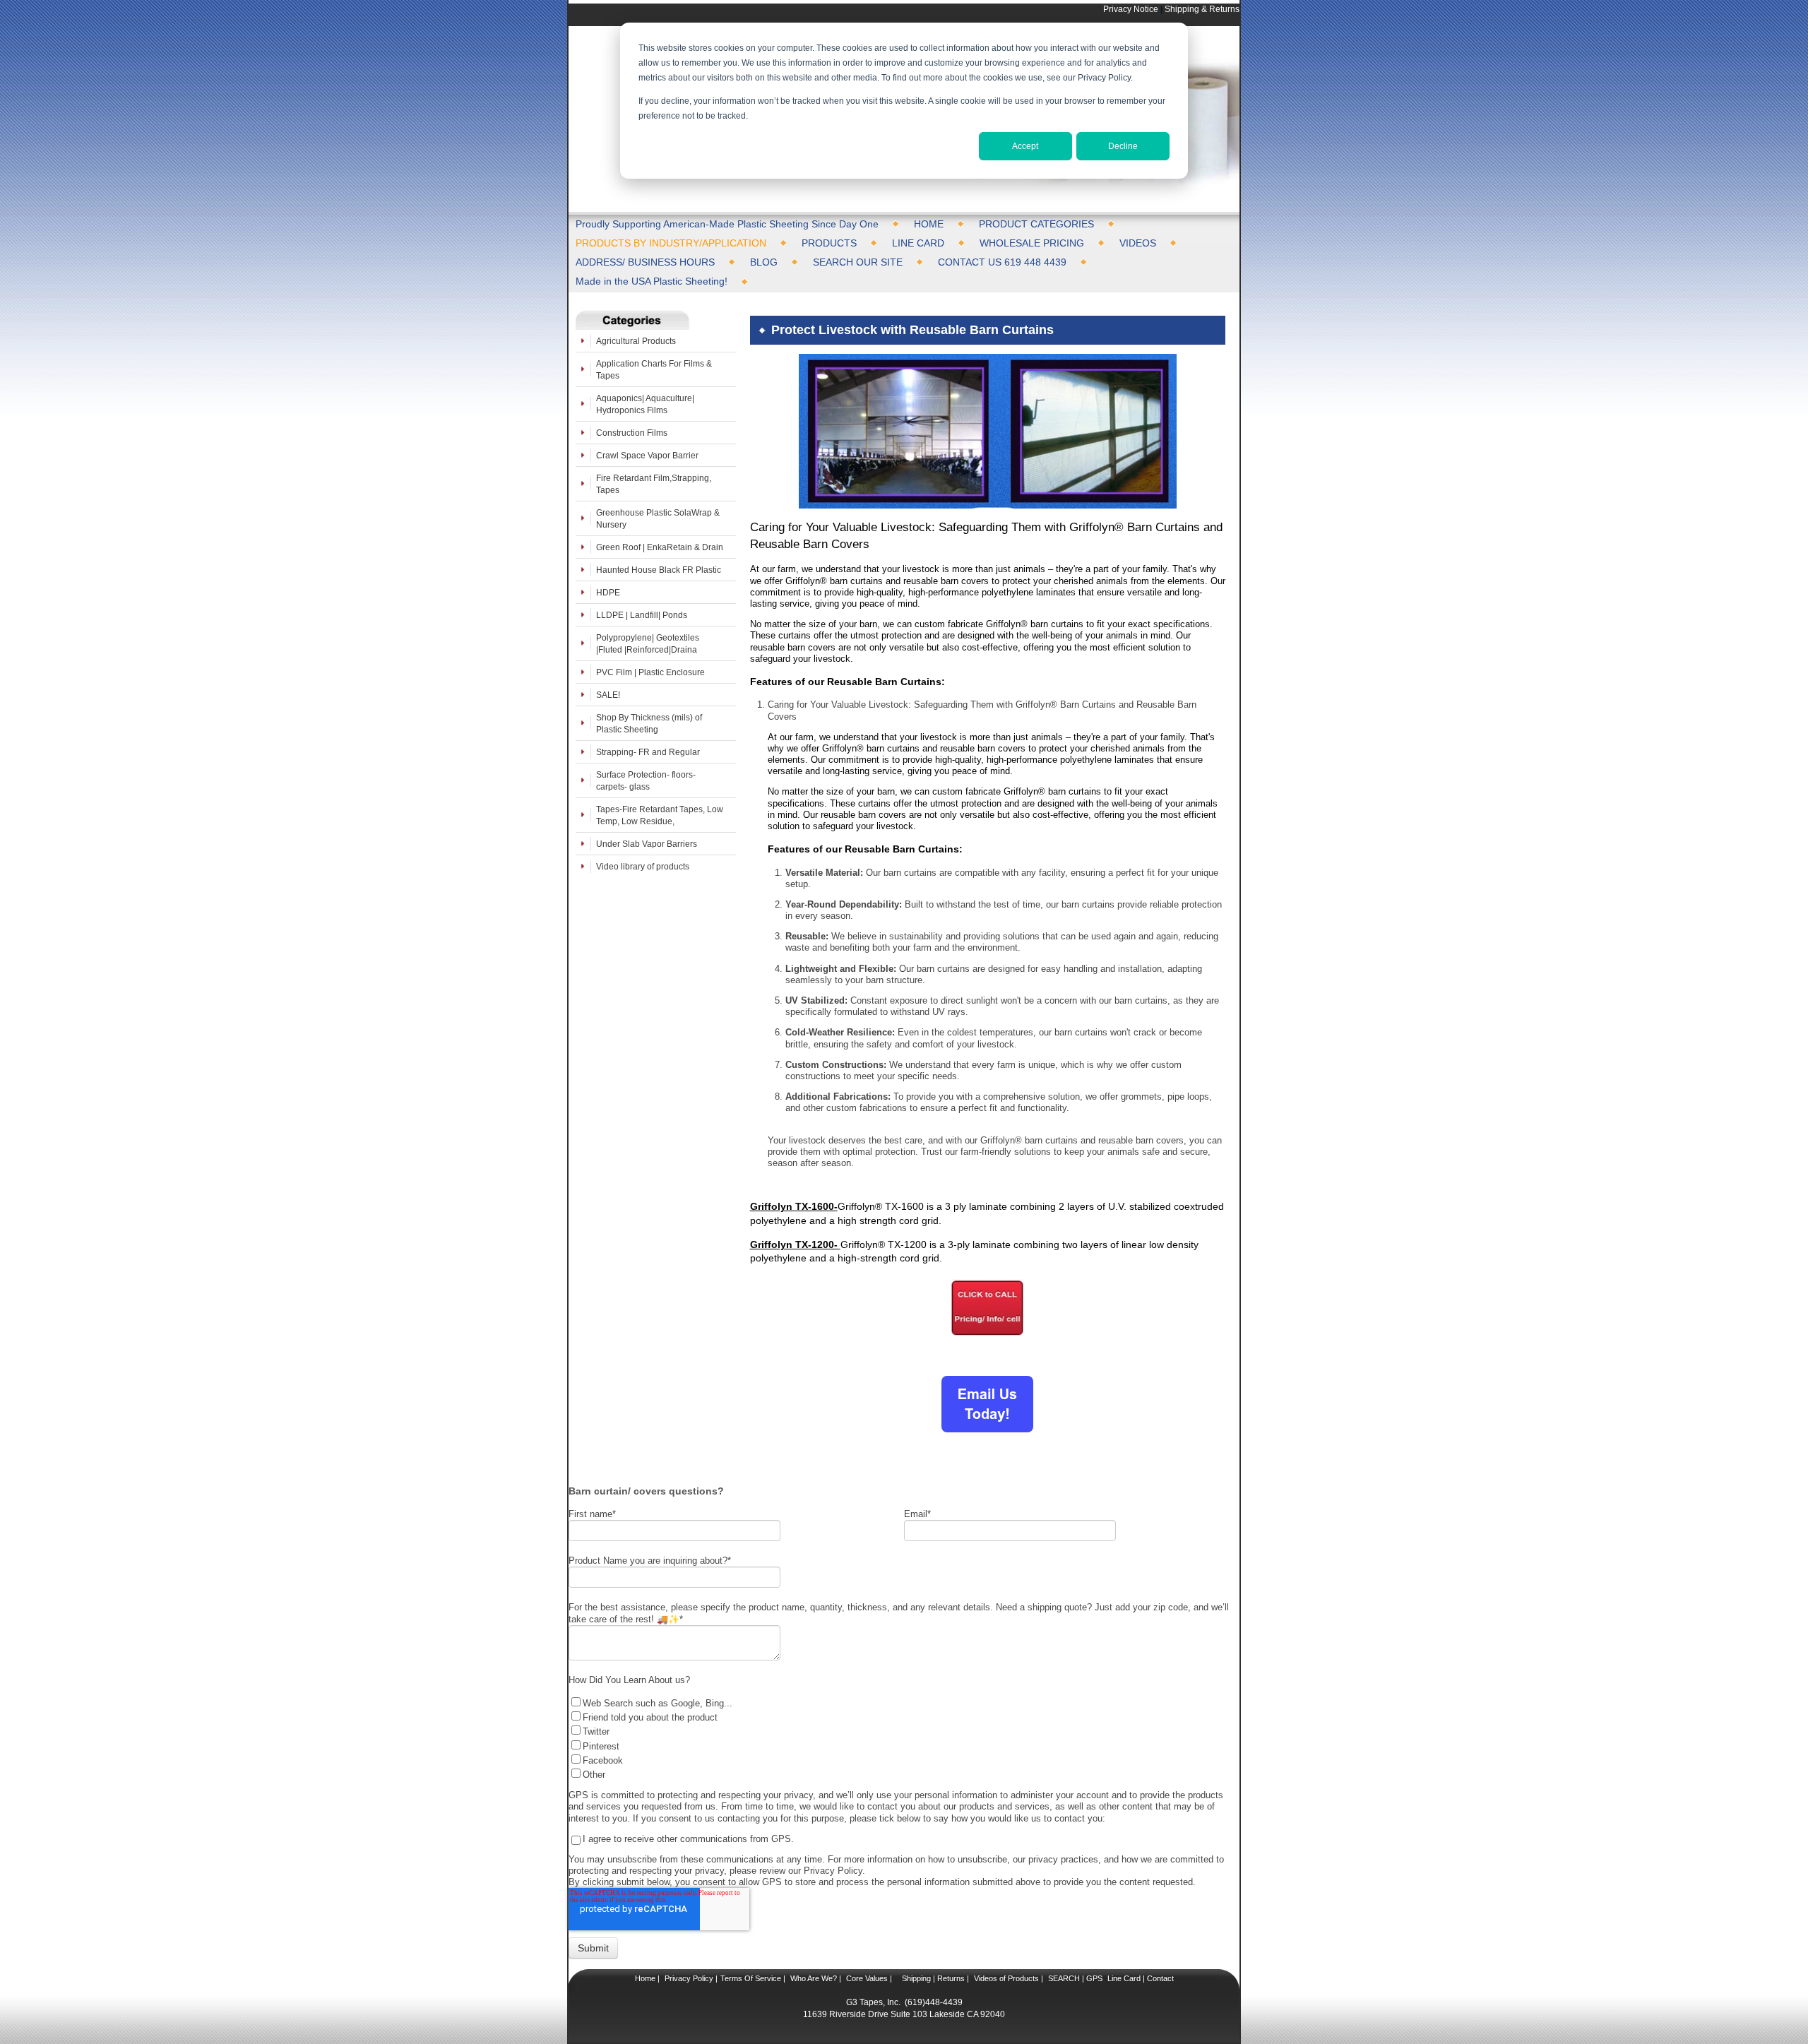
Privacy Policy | (690, 1978)
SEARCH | (1066, 1978)
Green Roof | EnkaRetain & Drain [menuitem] (660, 547)
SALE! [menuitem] (608, 695)
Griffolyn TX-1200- (795, 1244)
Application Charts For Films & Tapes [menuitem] (654, 369)
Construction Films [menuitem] (632, 433)
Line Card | (1125, 1978)
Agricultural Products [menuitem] (636, 341)
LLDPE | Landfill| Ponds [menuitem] (642, 615)
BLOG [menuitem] (764, 262)
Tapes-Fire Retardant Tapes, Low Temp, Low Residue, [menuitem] (660, 815)
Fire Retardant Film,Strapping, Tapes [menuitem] (654, 484)
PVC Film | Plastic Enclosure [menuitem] (650, 672)
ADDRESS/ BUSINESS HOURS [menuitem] (645, 262)
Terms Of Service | (753, 1978)
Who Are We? (813, 1978)
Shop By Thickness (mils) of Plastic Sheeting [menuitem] (649, 723)
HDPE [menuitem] (608, 592)
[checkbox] (900, 1738)
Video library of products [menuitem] (643, 866)
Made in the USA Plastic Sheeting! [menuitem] (652, 281)
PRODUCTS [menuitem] (829, 243)
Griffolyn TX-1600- (794, 1206)
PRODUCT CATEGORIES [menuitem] (1036, 224)
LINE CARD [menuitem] (918, 243)
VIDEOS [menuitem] (1138, 243)
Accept (1025, 146)
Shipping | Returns (932, 1978)
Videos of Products (1006, 1978)
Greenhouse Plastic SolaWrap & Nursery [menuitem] (658, 518)
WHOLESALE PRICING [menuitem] (1032, 243)
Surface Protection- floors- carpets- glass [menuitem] (646, 780)
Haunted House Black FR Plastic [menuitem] (659, 570)
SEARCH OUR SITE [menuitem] (858, 262)
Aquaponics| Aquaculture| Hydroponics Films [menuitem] (645, 404)
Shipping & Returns (1202, 9)
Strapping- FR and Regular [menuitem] (648, 752)
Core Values (866, 1978)
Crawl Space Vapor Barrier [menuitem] (647, 455)
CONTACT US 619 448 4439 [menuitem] (1002, 262)
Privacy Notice (1131, 9)
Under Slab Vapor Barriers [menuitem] (647, 844)
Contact (1159, 1978)
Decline (1123, 146)
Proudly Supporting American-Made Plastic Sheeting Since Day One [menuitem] (727, 224)
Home (645, 1978)
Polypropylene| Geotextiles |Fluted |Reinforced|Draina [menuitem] (648, 643)
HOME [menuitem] (929, 224)
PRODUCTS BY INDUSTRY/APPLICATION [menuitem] (671, 243)
